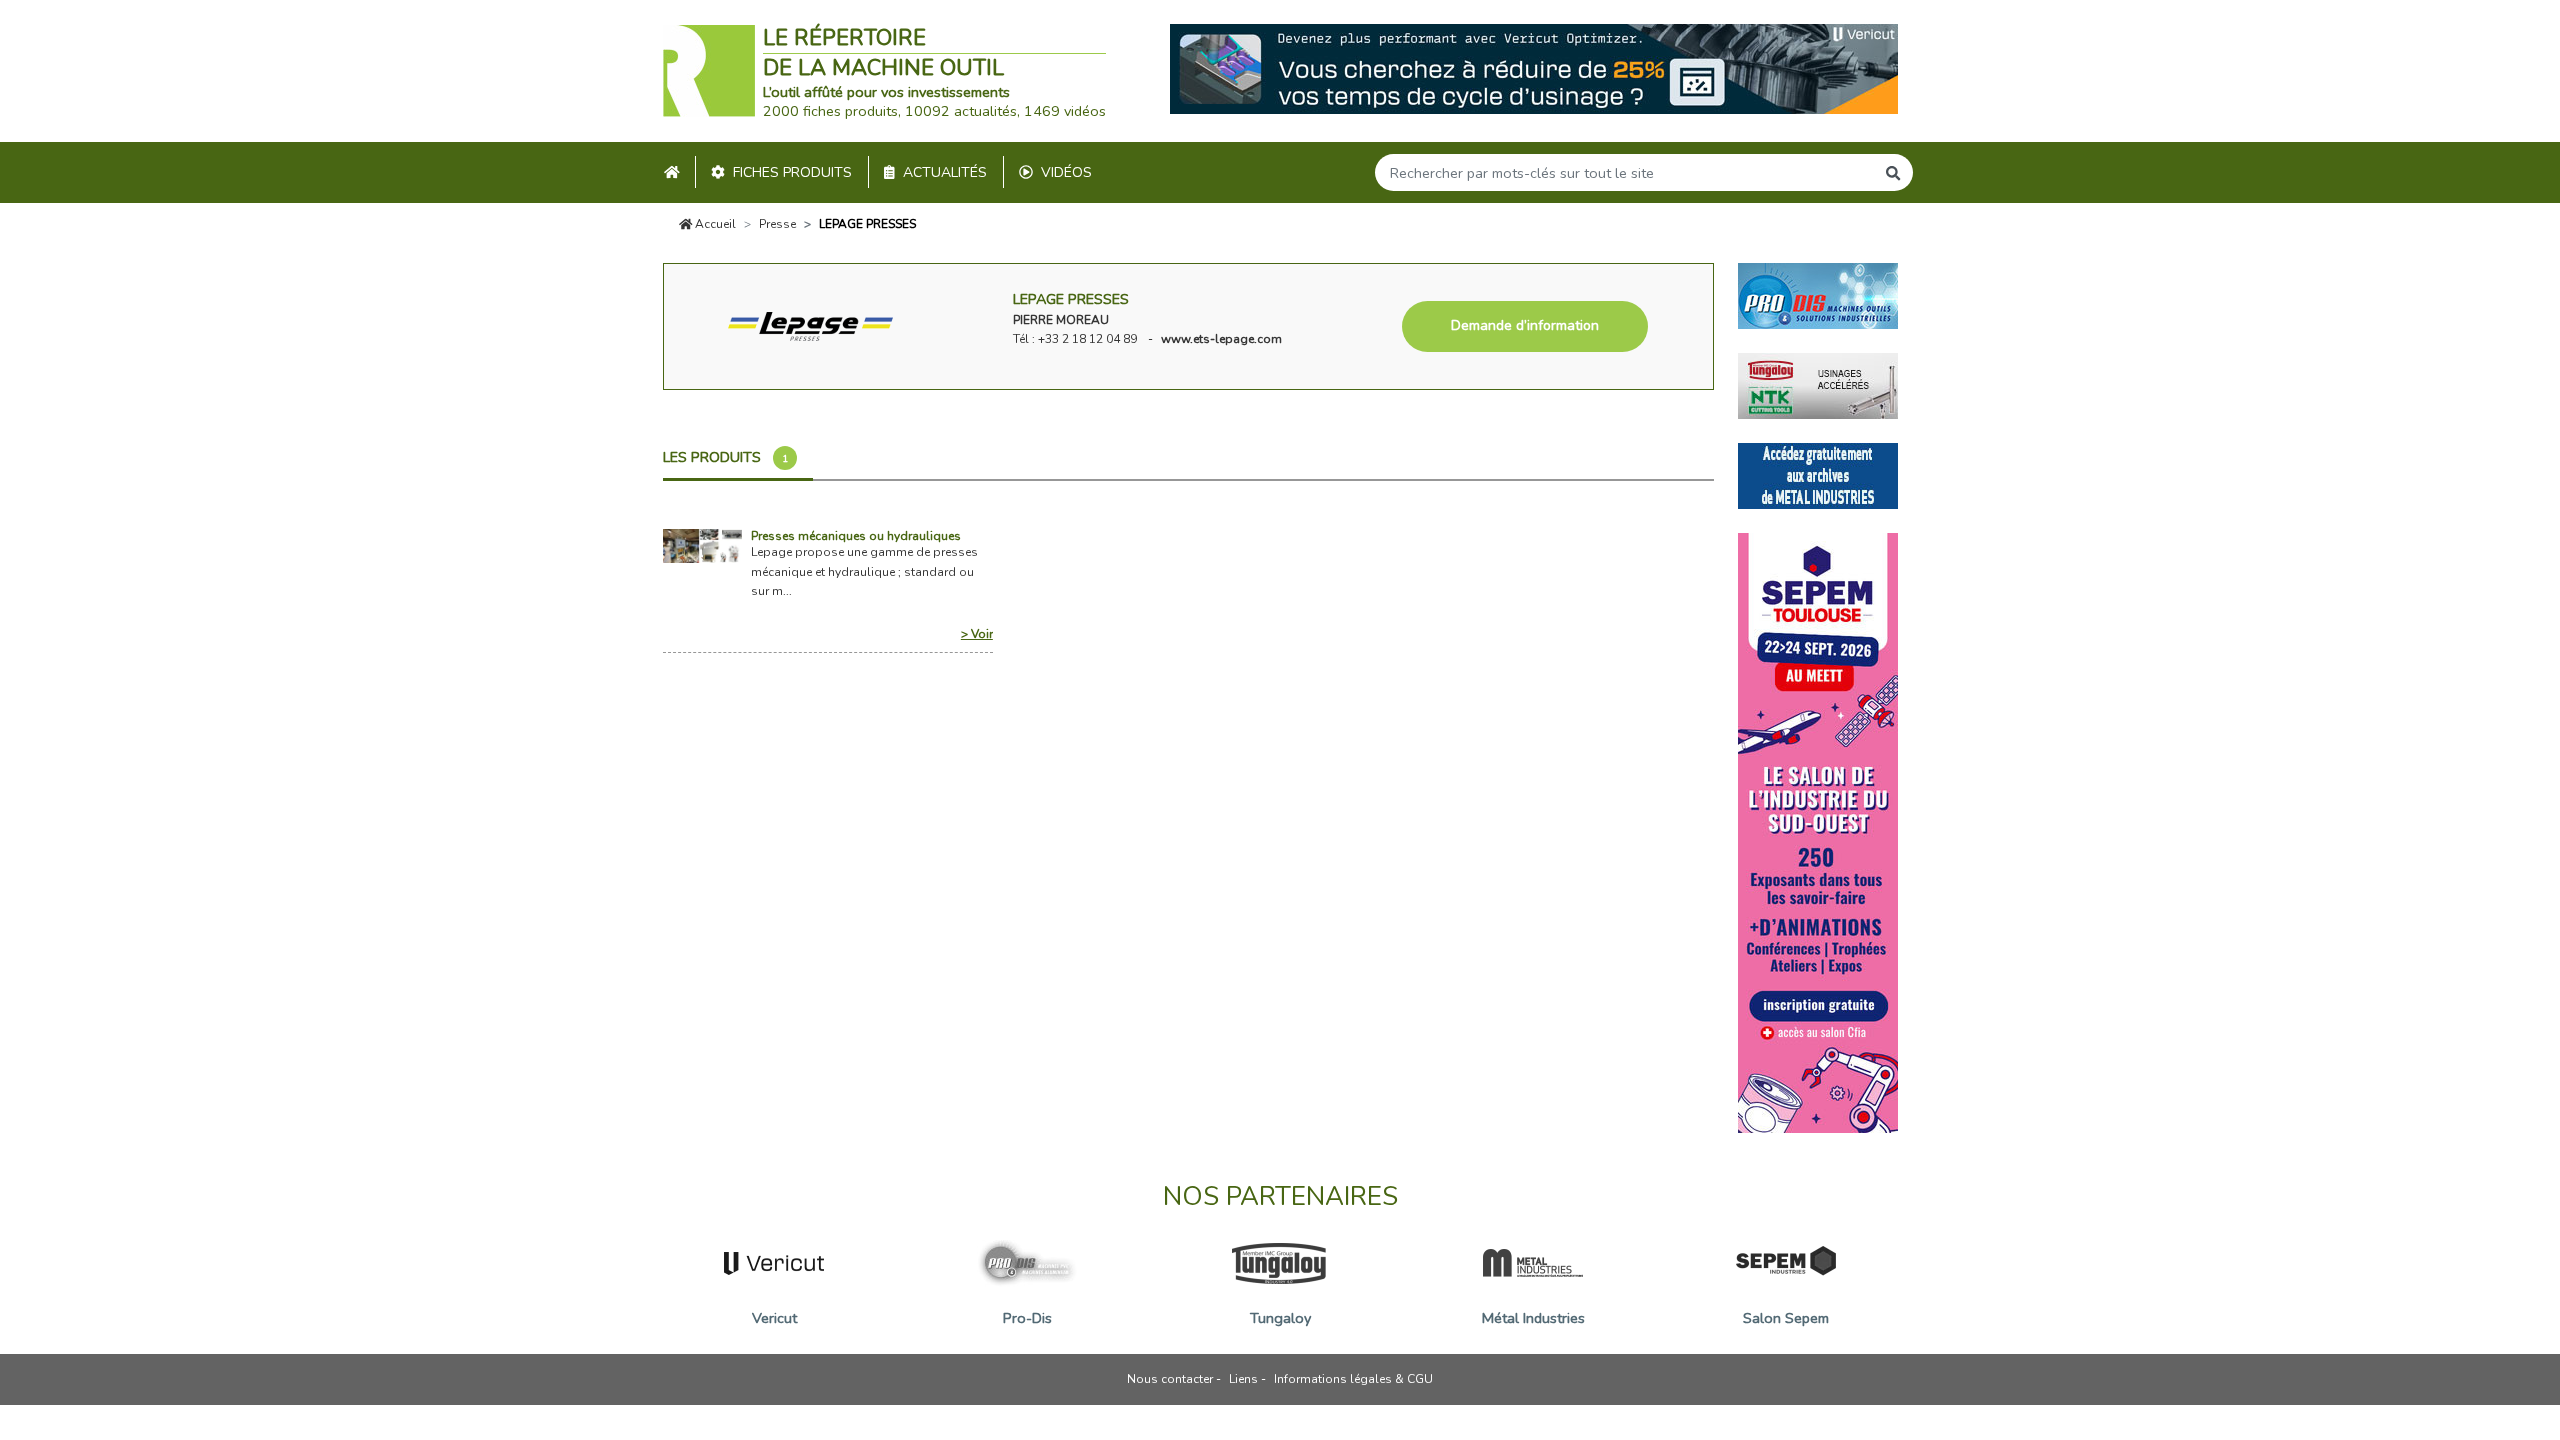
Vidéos (1066, 172)
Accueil (714, 224)
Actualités (945, 172)
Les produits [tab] (725, 457)
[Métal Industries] (1818, 474)
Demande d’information (1525, 325)
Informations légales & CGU (1353, 1379)
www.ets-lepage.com (1221, 339)
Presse (777, 224)
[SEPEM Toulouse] (1818, 831)
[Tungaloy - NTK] (1818, 384)
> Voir (977, 634)
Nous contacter (1170, 1379)
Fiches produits (792, 172)
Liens (1243, 1379)
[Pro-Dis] (1818, 294)
